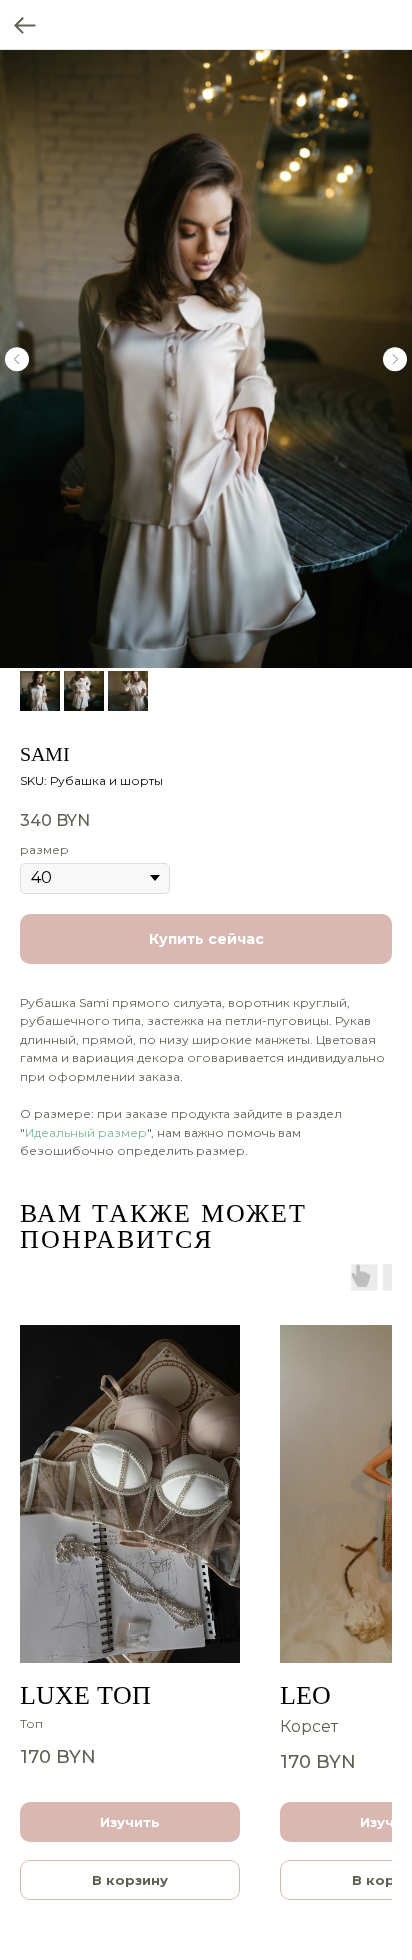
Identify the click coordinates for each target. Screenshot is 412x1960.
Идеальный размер (86, 1132)
